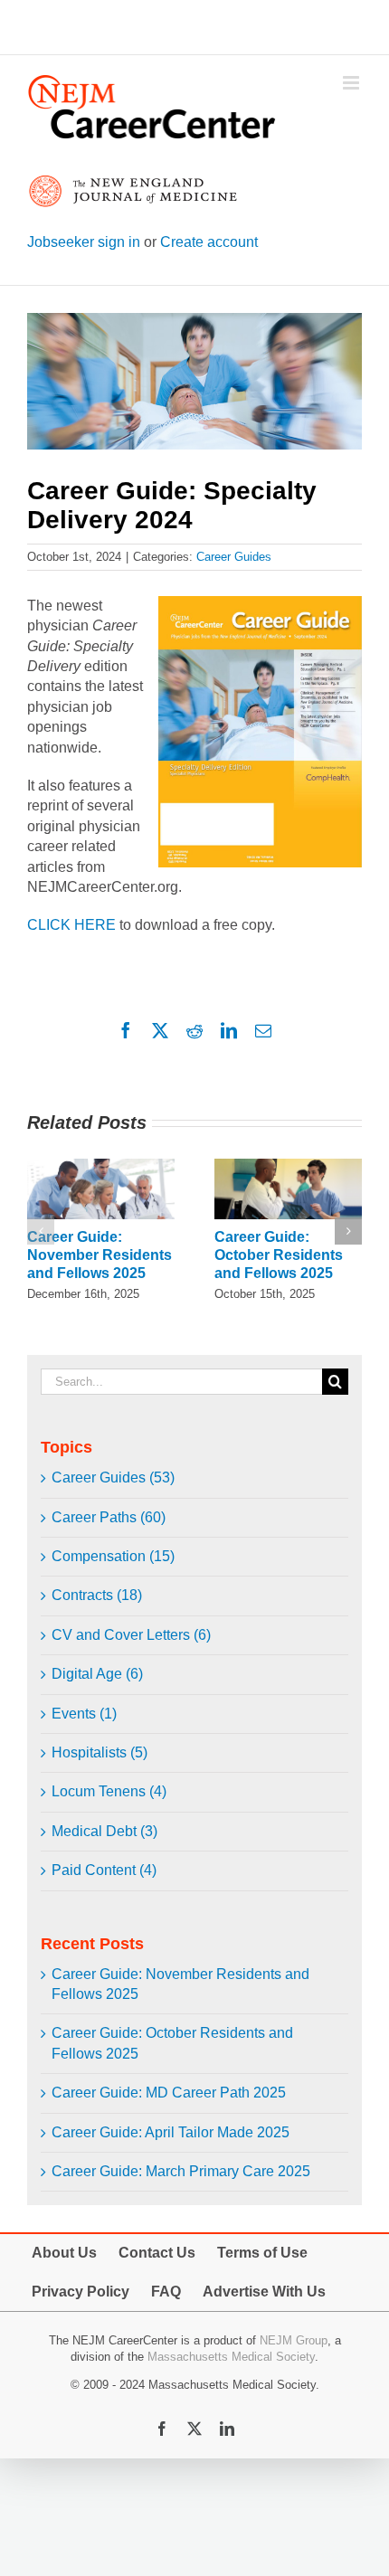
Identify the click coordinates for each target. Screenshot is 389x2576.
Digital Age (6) (97, 1674)
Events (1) (84, 1714)
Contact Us (157, 2253)
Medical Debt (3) (104, 1831)
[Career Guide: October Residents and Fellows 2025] (288, 1166)
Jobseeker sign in (84, 242)
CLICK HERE (71, 925)
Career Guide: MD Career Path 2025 (169, 2093)
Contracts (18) (97, 1595)
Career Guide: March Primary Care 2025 (181, 2171)
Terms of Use (262, 2253)
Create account (209, 242)
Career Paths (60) (109, 1517)
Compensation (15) (113, 1556)
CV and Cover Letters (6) (131, 1635)
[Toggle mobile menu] (352, 83)
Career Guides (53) (113, 1477)
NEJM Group (294, 2340)
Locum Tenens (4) (109, 1791)
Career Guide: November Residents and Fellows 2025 (100, 1255)
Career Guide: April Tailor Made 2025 (171, 2132)
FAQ (166, 2292)
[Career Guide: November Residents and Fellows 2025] (101, 1166)
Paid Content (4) (104, 1870)
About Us (64, 2253)
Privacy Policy (81, 2292)
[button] (41, 1231)
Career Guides (234, 557)
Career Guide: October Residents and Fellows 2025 (279, 1255)
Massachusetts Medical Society (231, 2357)
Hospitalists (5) (100, 1752)
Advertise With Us (264, 2292)
